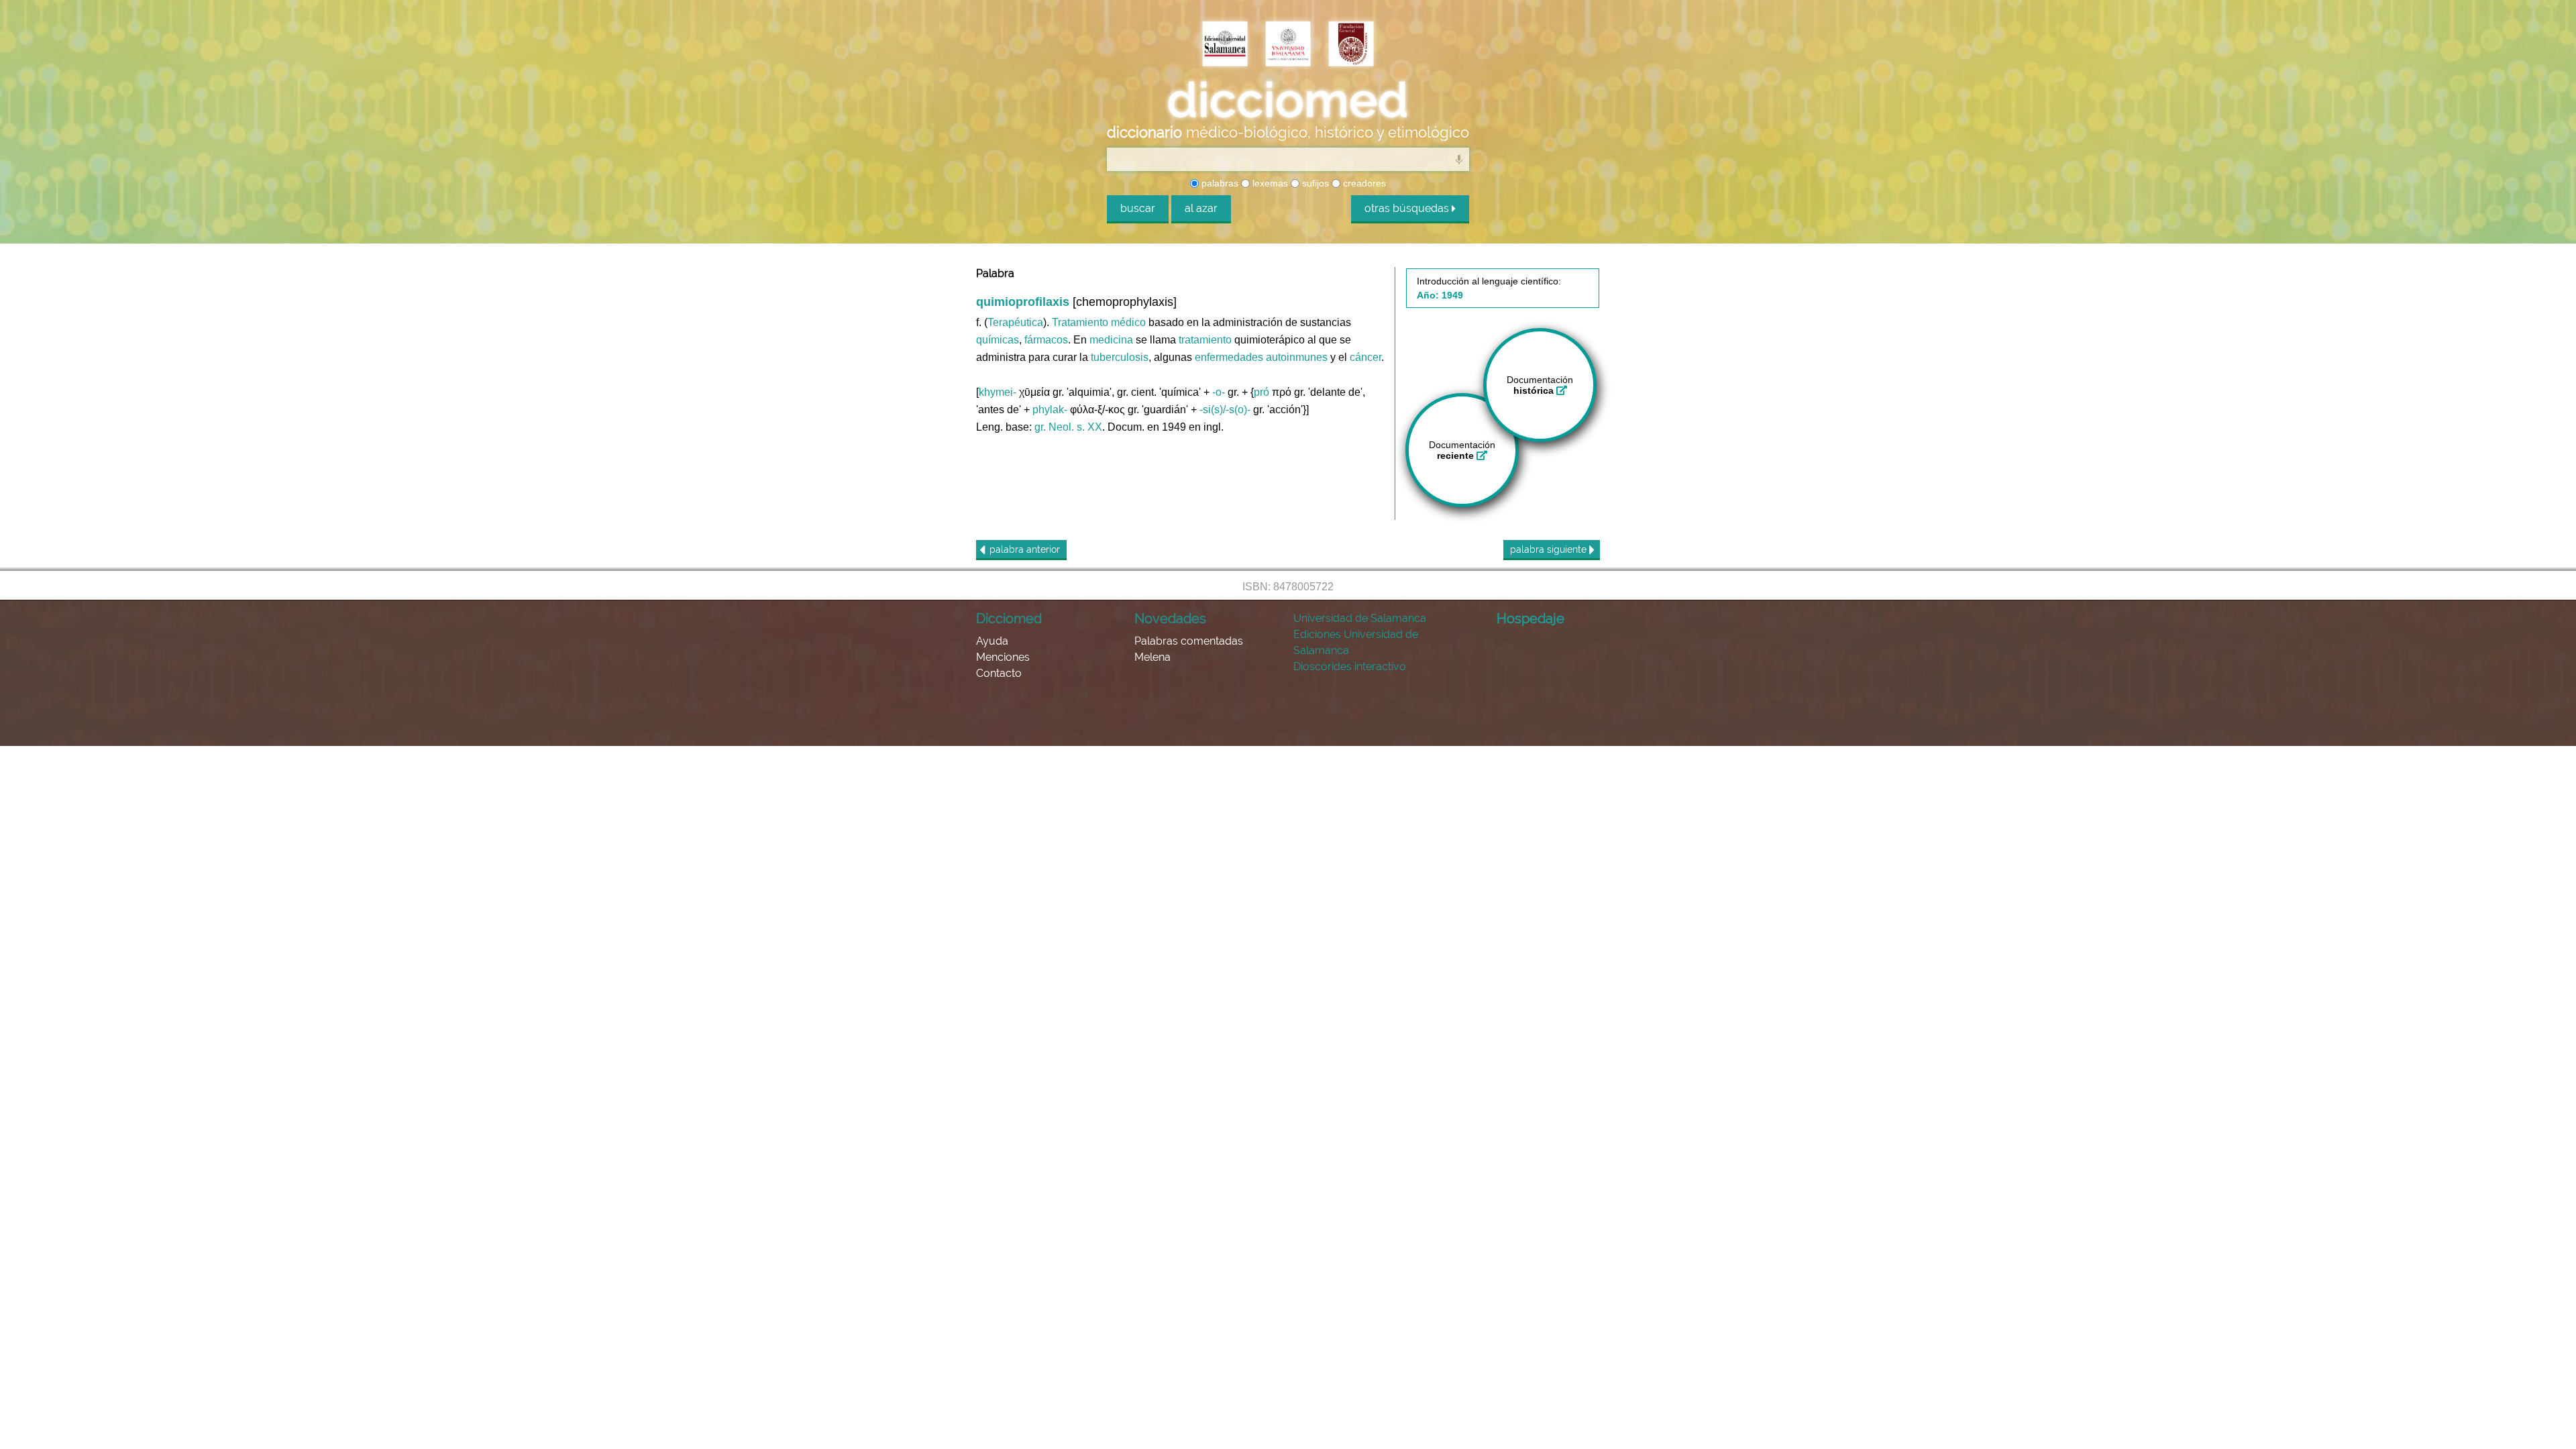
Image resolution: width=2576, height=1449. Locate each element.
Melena (1152, 657)
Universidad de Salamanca (1360, 618)
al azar (1201, 208)
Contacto (999, 673)
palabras (1219, 183)
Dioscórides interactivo (1350, 666)
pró (1262, 392)
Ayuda (992, 641)
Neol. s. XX (1075, 427)
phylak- (1050, 410)
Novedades (1170, 619)
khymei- (998, 392)
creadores (1363, 183)
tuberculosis (1120, 357)
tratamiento (1205, 340)
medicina (1111, 340)
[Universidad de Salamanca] (1288, 45)
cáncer (1365, 357)
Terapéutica (1015, 322)
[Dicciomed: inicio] (1288, 100)
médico (1128, 322)
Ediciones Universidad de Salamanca (1356, 642)
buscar (1138, 208)
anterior (1025, 549)
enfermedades (1229, 357)
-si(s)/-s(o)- (1225, 410)
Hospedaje (1531, 619)
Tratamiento (1080, 322)
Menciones (1003, 657)
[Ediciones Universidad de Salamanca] (1225, 45)
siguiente (1550, 549)
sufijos (1314, 183)
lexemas (1269, 183)
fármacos (1046, 340)
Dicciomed (1009, 619)
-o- (1219, 392)
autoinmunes (1297, 357)
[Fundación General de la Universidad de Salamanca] (1351, 45)
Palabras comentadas (1189, 641)
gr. (1040, 427)
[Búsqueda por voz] (1459, 159)
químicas (998, 340)
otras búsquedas (1408, 208)
